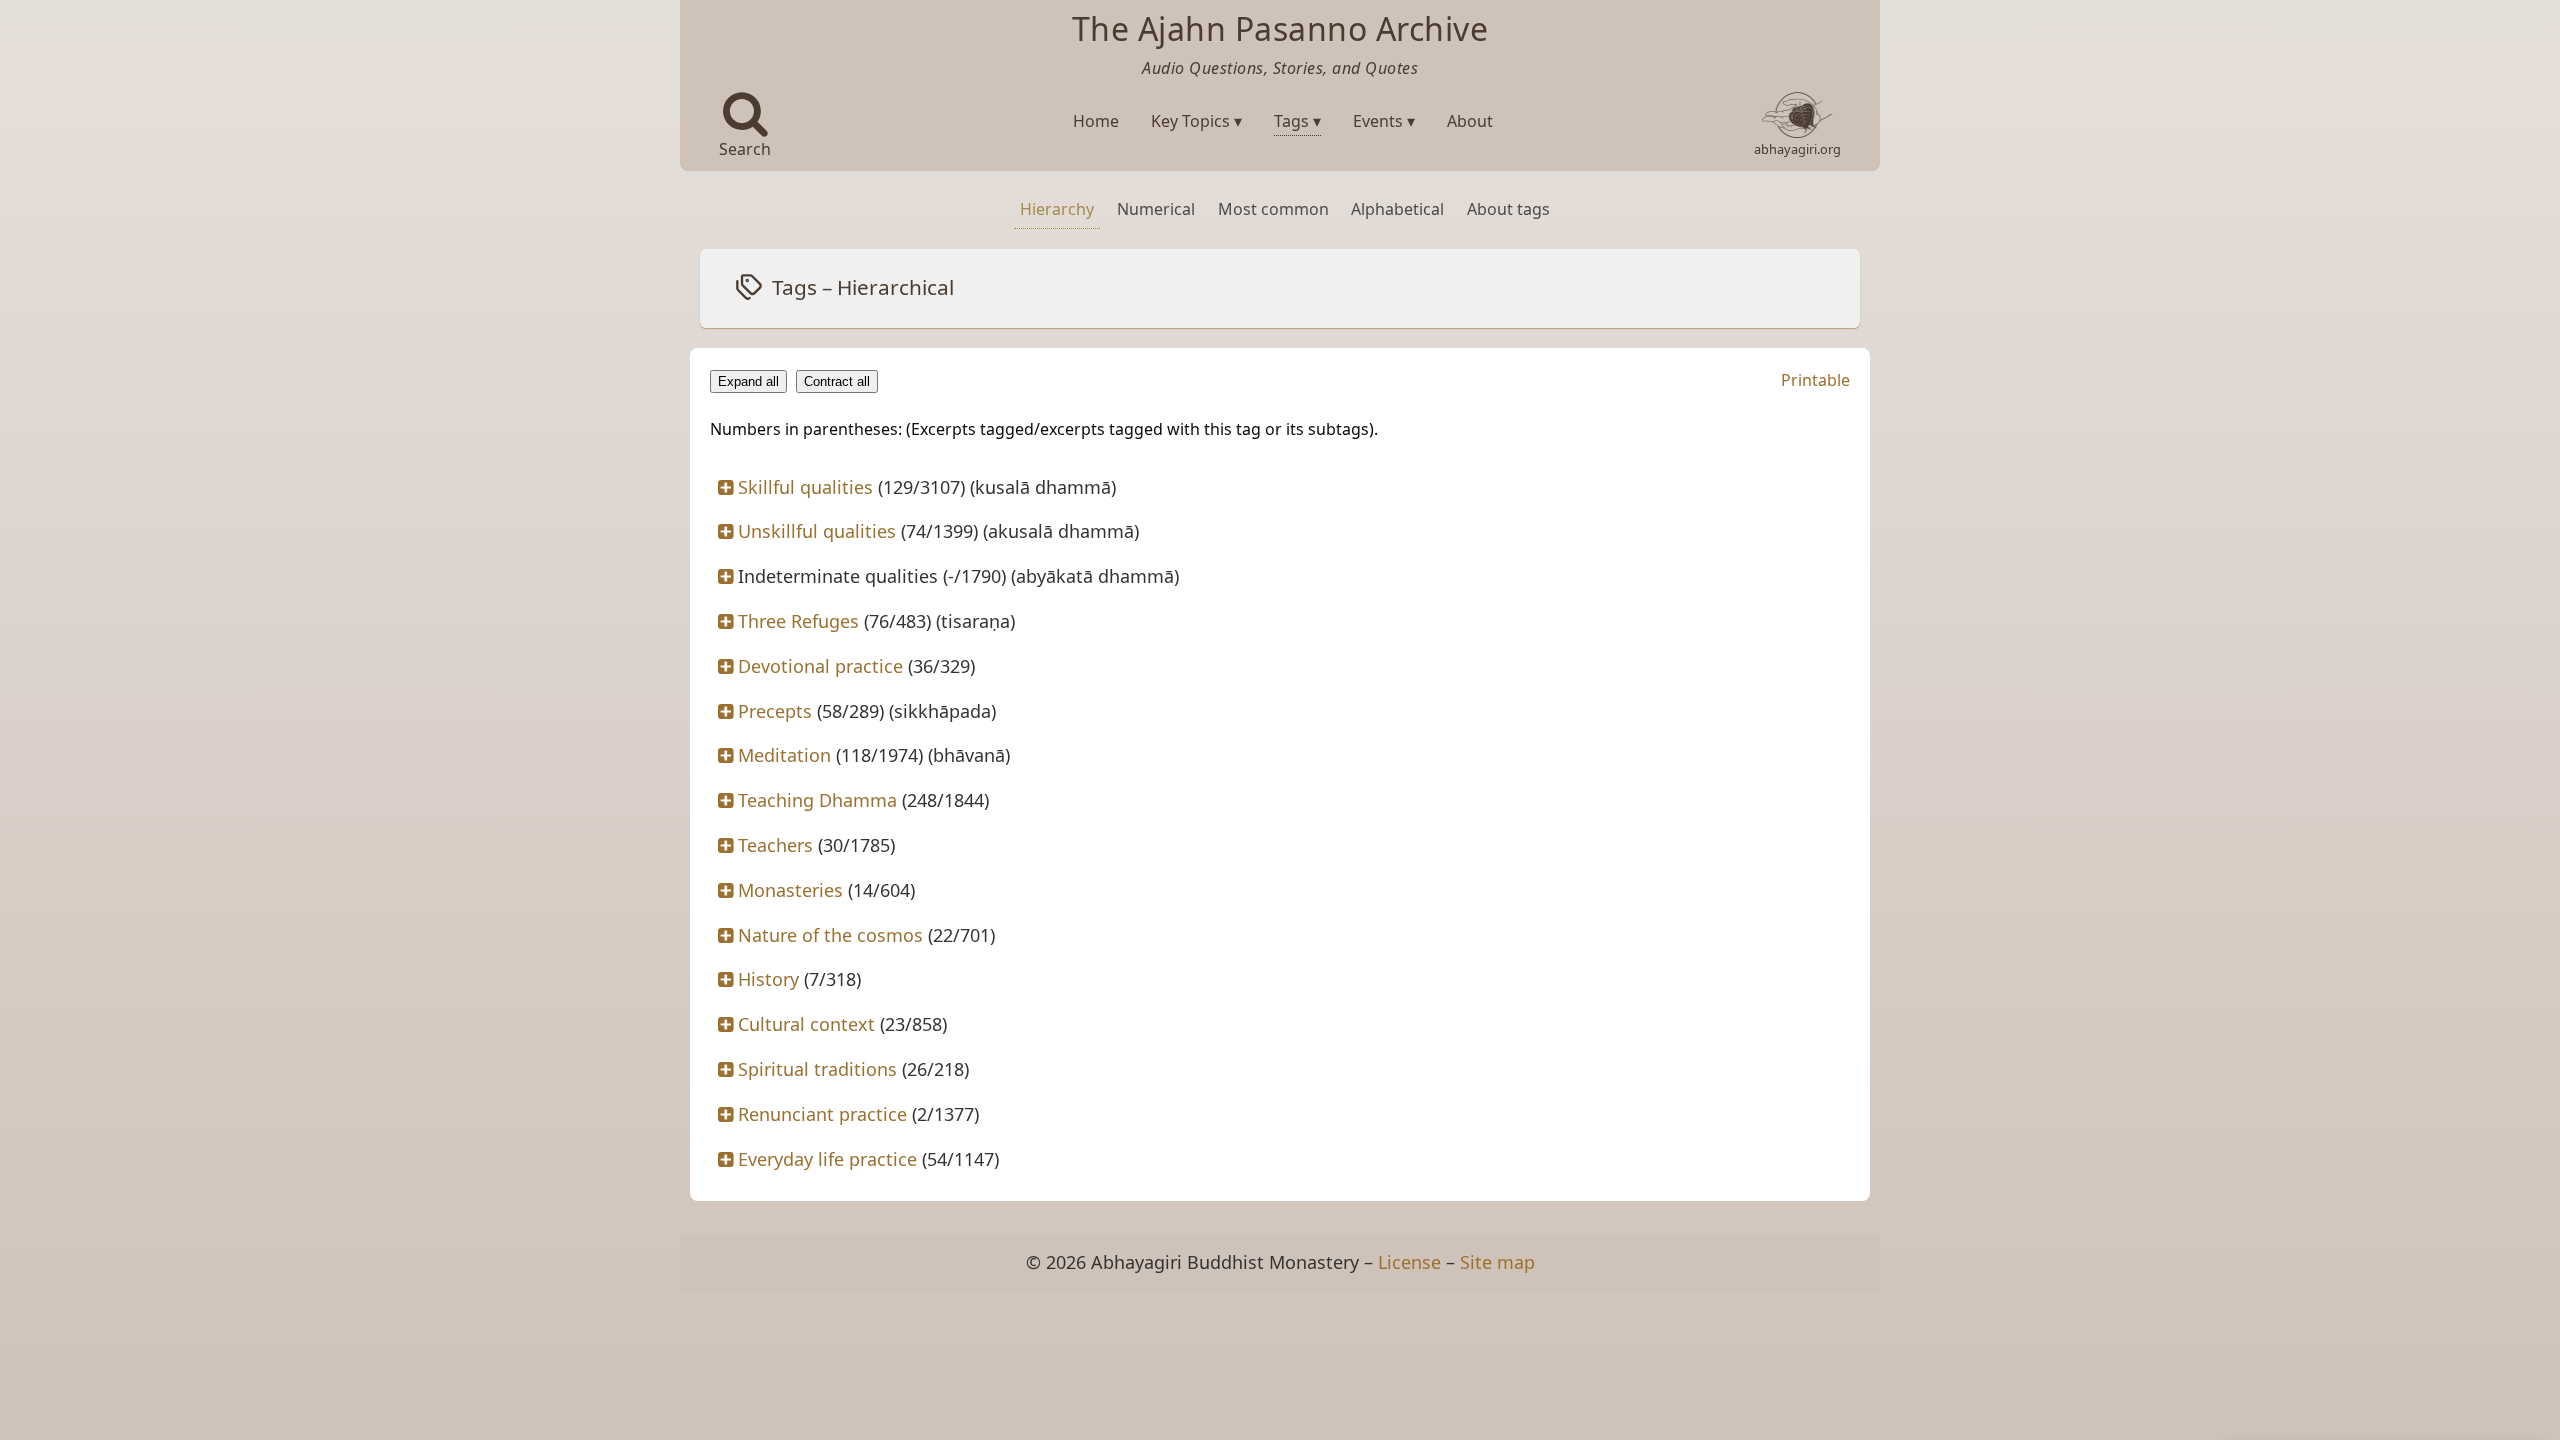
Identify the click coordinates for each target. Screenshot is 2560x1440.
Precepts (775, 711)
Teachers (775, 845)
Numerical (1156, 209)
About (1470, 121)
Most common (1273, 209)
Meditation (784, 755)
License (1409, 1262)
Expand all (748, 381)
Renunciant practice (822, 1114)
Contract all (837, 381)
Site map (1497, 1262)
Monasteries (790, 890)
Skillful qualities (805, 487)
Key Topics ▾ (1196, 121)
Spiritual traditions (817, 1069)
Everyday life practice (827, 1159)
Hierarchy (1057, 209)
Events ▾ (1384, 121)
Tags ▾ (1297, 121)
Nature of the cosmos (830, 935)
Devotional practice (820, 666)
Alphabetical (1397, 209)
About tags (1508, 209)
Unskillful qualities (817, 531)
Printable (1815, 380)
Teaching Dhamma (817, 800)
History (768, 979)
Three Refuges (798, 621)
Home (1096, 121)
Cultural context (806, 1024)
